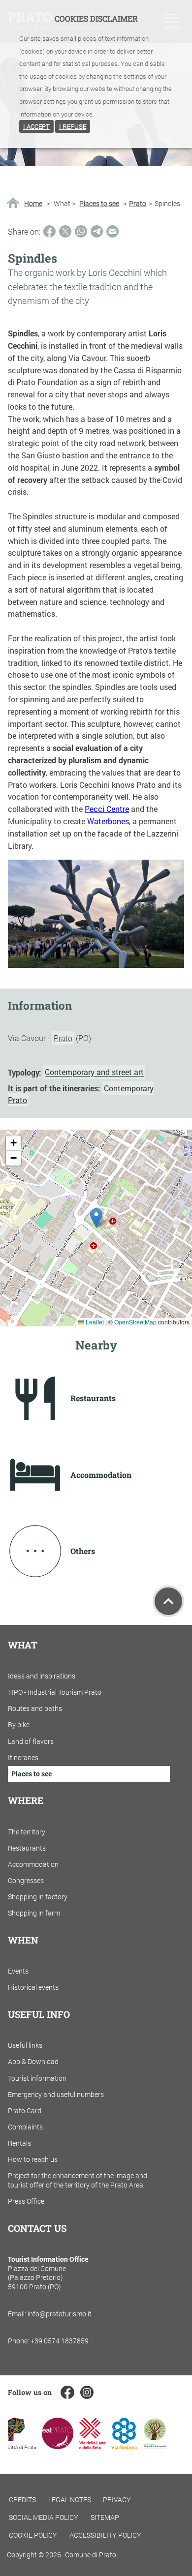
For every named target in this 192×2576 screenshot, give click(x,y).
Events (18, 1971)
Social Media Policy (44, 2517)
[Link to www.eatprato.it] (58, 2446)
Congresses (26, 1880)
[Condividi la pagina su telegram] (97, 231)
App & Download (33, 2061)
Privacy (117, 2500)
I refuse (73, 126)
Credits (22, 2500)
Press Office (26, 2201)
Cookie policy (33, 2535)
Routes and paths (35, 1708)
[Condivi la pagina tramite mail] (112, 231)
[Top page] (168, 1601)
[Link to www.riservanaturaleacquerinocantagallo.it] (155, 2446)
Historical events (33, 1987)
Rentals (19, 2143)
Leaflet (94, 1322)
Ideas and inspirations (42, 1676)
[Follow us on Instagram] (87, 2392)
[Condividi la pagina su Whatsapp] (81, 231)
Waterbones (108, 821)
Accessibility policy (105, 2535)
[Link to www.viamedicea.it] (124, 2446)
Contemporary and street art (94, 1072)
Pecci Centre (107, 809)
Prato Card (25, 2111)
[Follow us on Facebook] (67, 2392)
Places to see (99, 204)
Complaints (25, 2127)
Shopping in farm (34, 1913)
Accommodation (33, 1864)
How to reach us (33, 2159)
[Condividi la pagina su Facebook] (49, 231)
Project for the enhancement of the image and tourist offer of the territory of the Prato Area (78, 2180)
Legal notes (70, 2500)
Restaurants (27, 1848)
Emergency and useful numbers (56, 2094)
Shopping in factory (38, 1897)
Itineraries (23, 1757)
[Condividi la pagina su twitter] (65, 231)
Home (33, 204)
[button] (96, 1218)
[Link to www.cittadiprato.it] (22, 2446)
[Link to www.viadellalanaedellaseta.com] (92, 2446)
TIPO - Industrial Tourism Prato (55, 1692)
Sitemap (105, 2517)
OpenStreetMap (135, 1322)
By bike (19, 1724)
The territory (27, 1832)
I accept (36, 126)
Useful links (25, 2045)
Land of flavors (31, 1741)
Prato (138, 204)
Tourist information (37, 2078)
